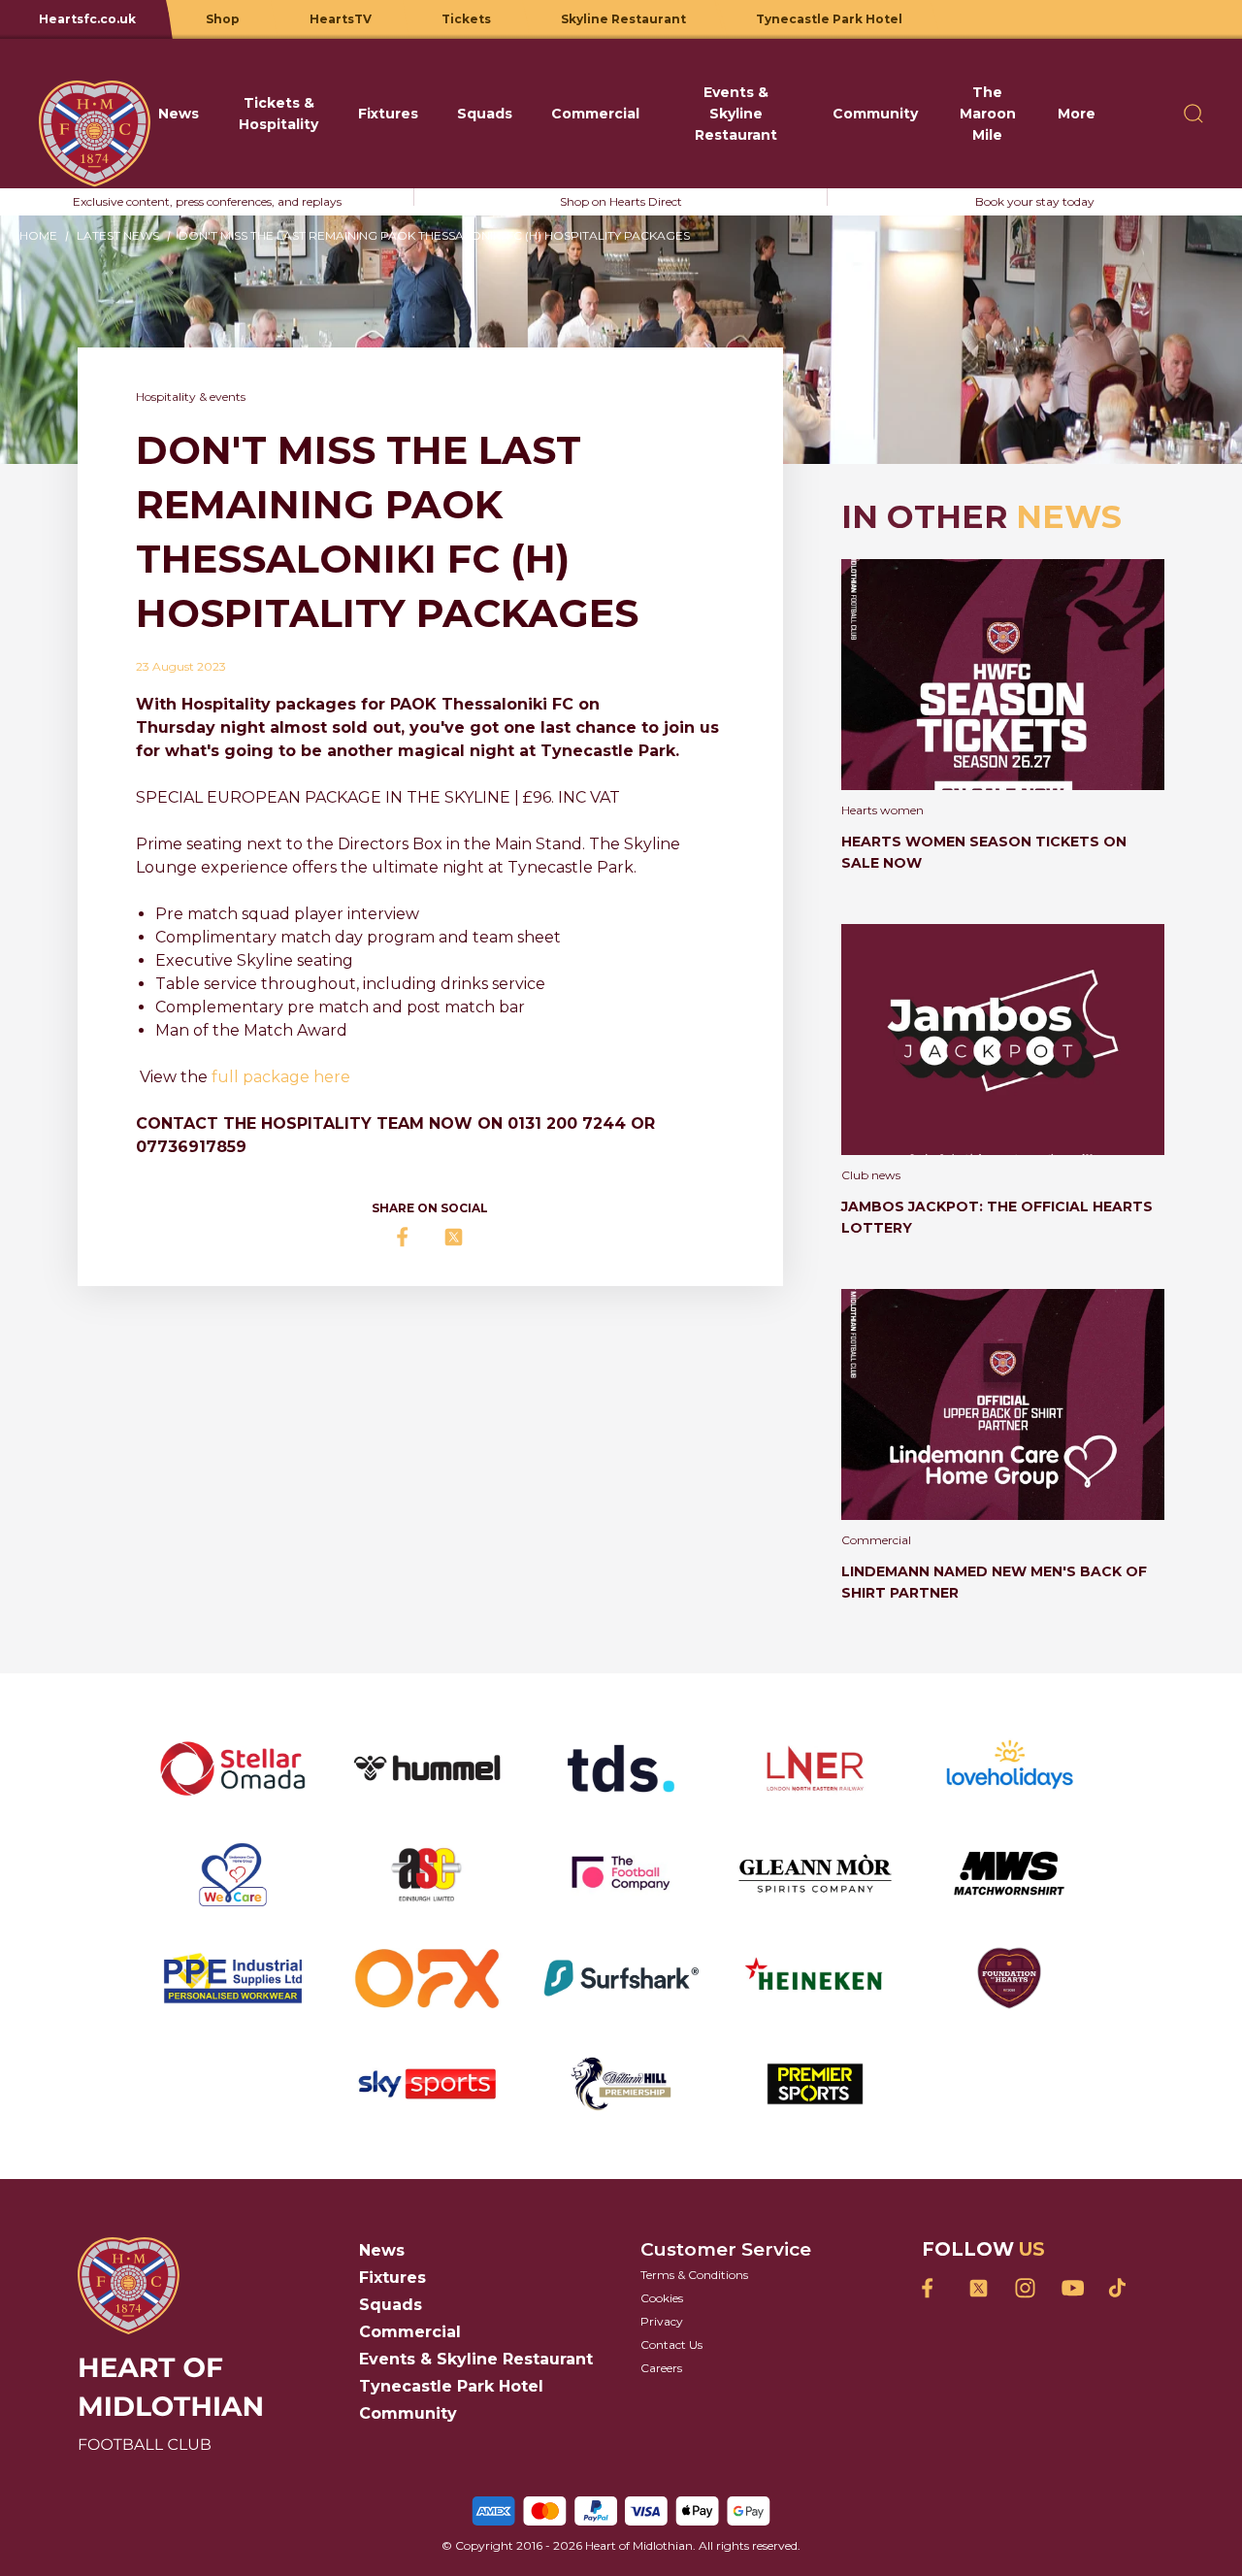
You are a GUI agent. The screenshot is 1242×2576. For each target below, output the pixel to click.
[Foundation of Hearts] (1009, 1978)
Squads (391, 2305)
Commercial (410, 2332)
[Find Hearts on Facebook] (931, 2288)
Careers (661, 2368)
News (382, 2250)
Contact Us (671, 2345)
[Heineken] (815, 1978)
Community (408, 2413)
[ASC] (427, 1873)
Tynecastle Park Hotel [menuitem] (829, 19)
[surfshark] (621, 1978)
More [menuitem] (1077, 114)
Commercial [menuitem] (595, 114)
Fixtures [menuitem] (388, 114)
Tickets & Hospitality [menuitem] (278, 114)
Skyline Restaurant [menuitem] (623, 19)
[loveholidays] (1009, 1768)
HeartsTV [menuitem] (341, 19)
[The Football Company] (621, 1873)
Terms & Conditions (694, 2275)
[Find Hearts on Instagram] (1025, 2288)
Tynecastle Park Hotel (451, 2386)
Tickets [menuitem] (466, 19)
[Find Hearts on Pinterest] (1118, 2288)
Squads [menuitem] (485, 114)
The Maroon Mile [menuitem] (988, 114)
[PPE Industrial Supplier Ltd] (233, 1978)
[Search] (1193, 114)
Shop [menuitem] (223, 19)
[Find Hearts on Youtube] (1071, 2288)
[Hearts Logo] (84, 114)
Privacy (662, 2321)
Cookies (662, 2298)
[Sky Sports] (427, 2084)
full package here (281, 1077)
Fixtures (392, 2278)
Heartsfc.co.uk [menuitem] (87, 19)
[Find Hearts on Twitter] (978, 2288)
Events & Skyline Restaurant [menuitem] (736, 114)
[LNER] (815, 1768)
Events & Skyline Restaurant (476, 2359)
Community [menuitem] (875, 114)
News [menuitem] (179, 114)
